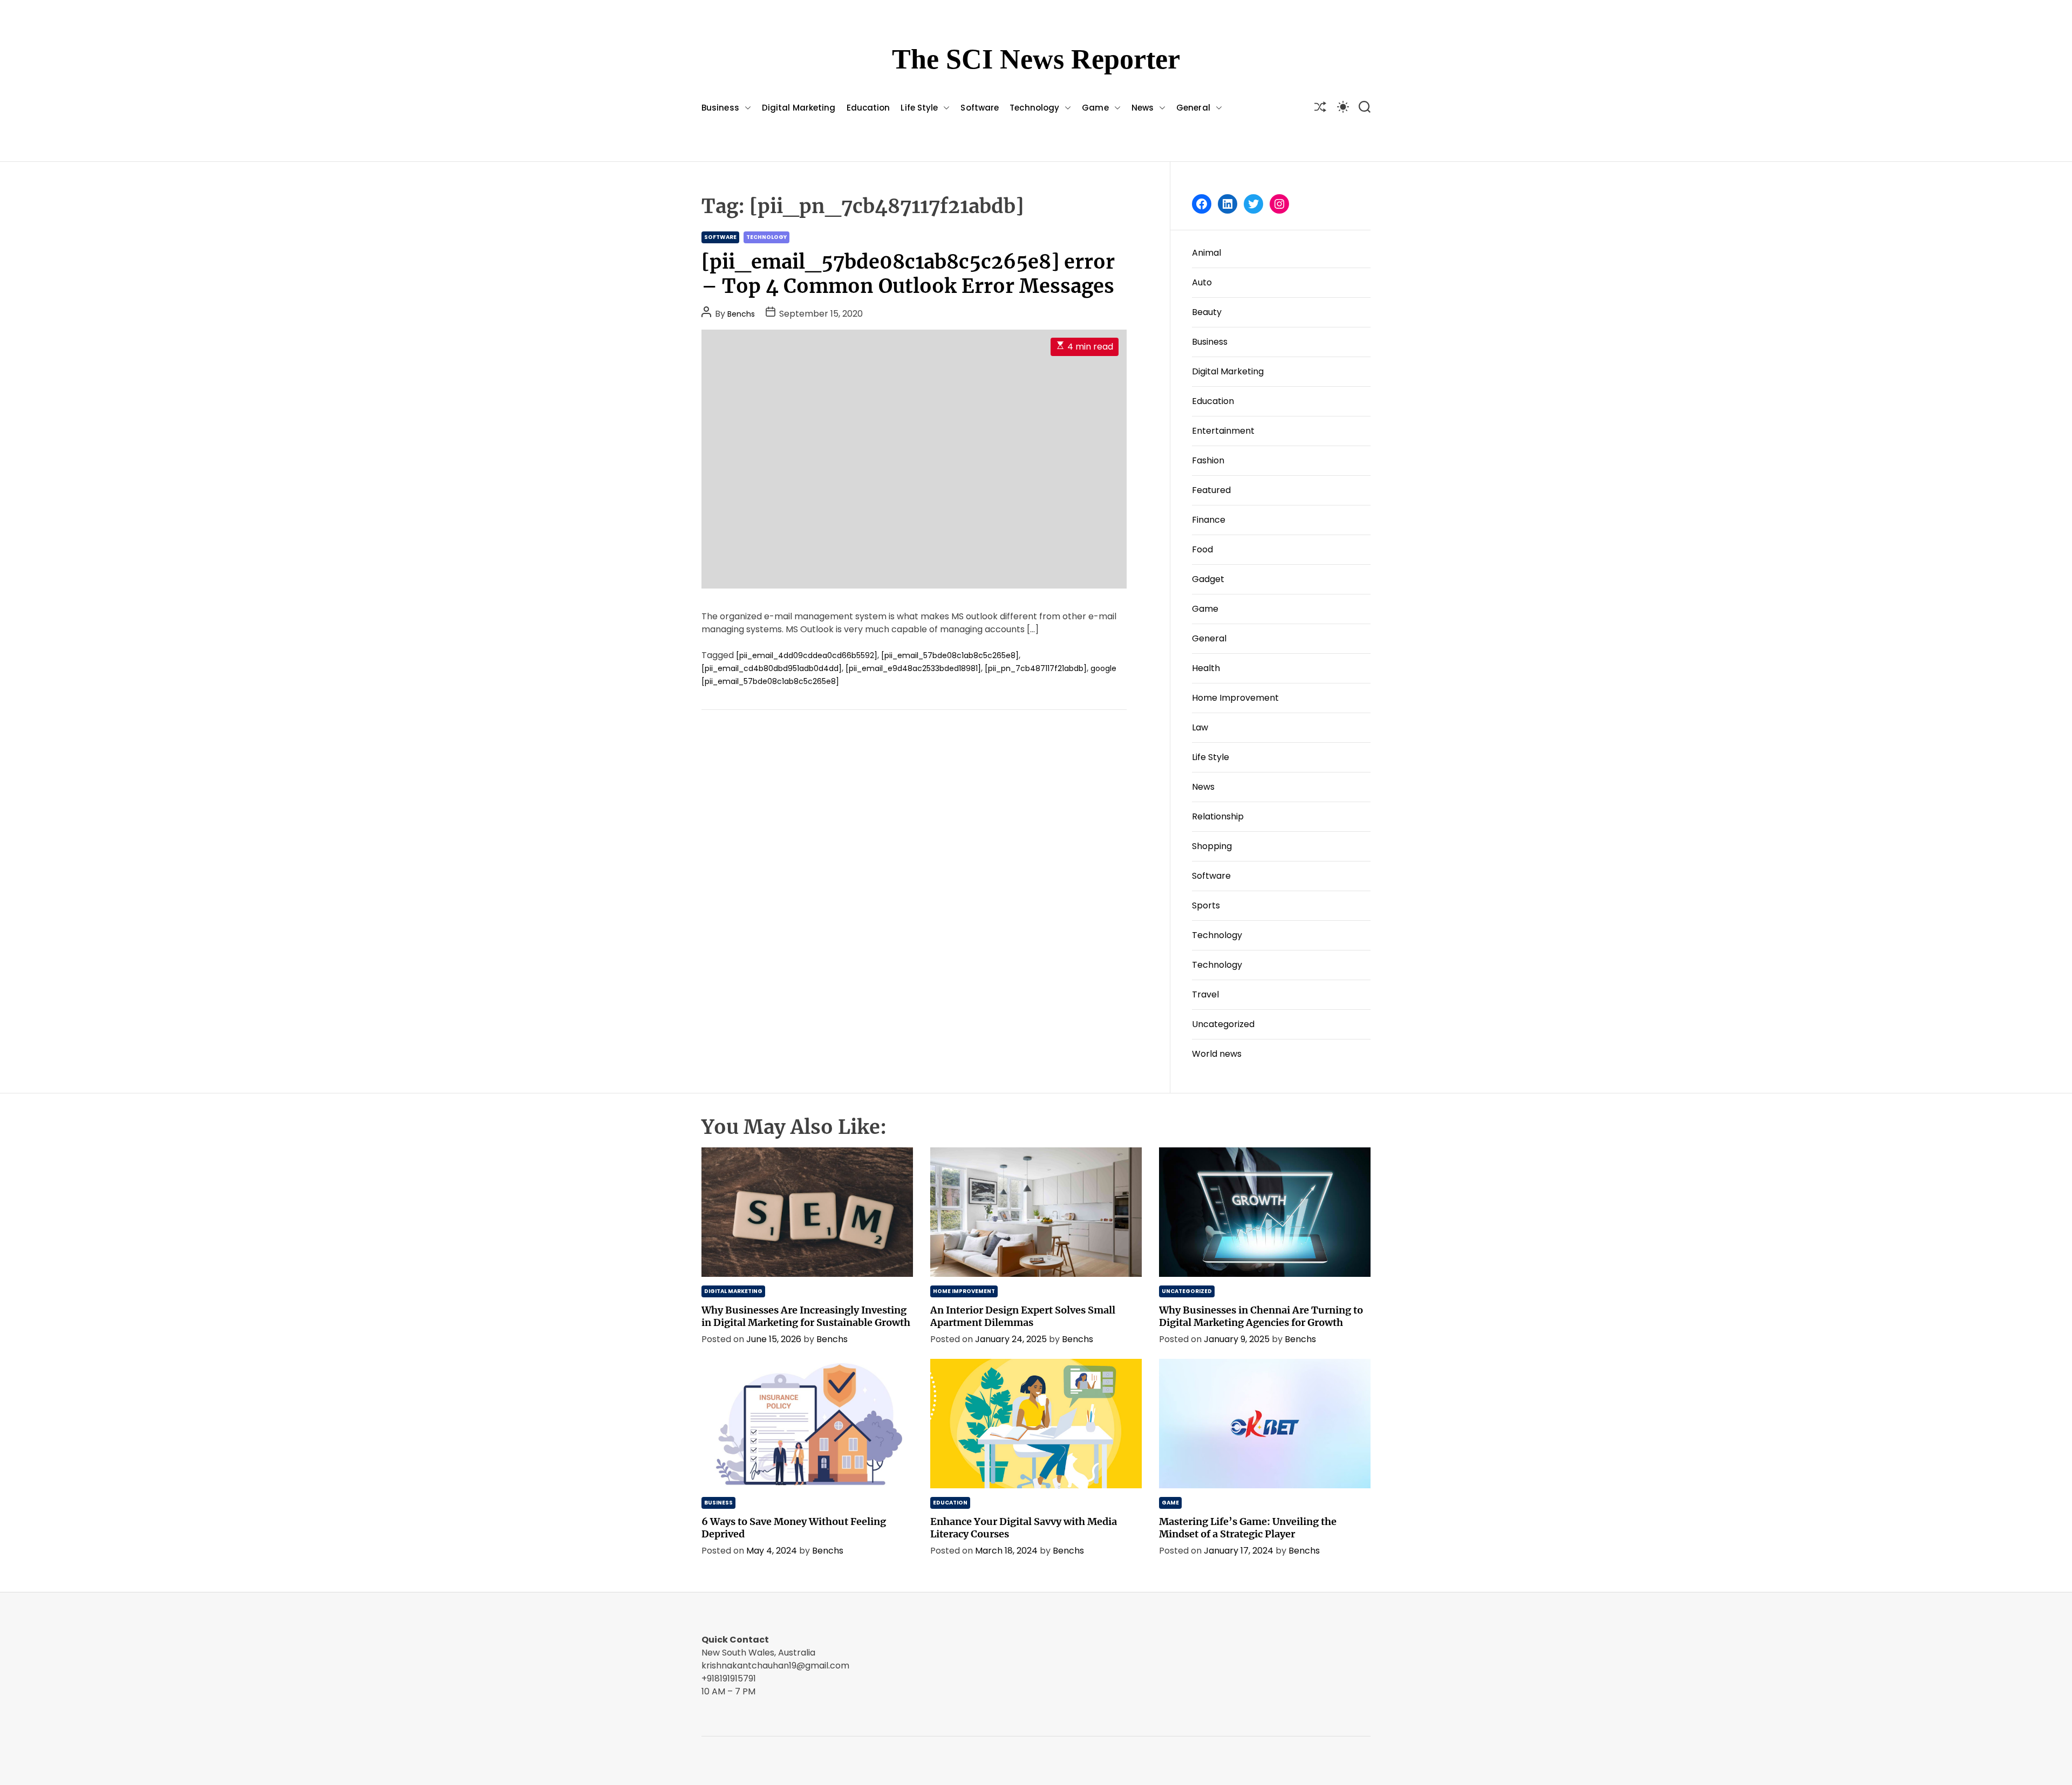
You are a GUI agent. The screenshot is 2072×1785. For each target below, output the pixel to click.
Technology (1034, 108)
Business (720, 108)
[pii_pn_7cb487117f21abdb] (1036, 668)
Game (1095, 108)
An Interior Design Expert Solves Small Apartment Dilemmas (1023, 1316)
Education (868, 108)
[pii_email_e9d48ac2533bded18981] (913, 668)
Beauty (1207, 312)
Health (1206, 668)
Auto (1202, 282)
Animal (1207, 253)
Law (1200, 727)
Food (1202, 549)
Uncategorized (1223, 1024)
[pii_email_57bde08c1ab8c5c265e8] (950, 655)
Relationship (1218, 816)
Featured (1211, 490)
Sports (1206, 905)
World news (1217, 1054)
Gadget (1208, 579)
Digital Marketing (799, 108)
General (1193, 108)
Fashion (1208, 460)
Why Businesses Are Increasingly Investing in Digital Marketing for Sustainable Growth (806, 1316)
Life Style (919, 108)
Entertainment (1223, 431)
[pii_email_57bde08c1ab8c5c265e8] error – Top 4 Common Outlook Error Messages (908, 274)
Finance (1209, 520)
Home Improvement (1235, 698)
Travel (1205, 994)
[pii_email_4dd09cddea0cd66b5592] (807, 655)
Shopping (1212, 846)
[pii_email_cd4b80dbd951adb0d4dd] (772, 668)
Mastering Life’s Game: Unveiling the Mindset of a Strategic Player (1248, 1528)
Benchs (741, 314)
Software (980, 108)
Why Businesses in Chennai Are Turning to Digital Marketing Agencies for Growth (1261, 1316)
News (1143, 108)
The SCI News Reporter (1036, 59)
